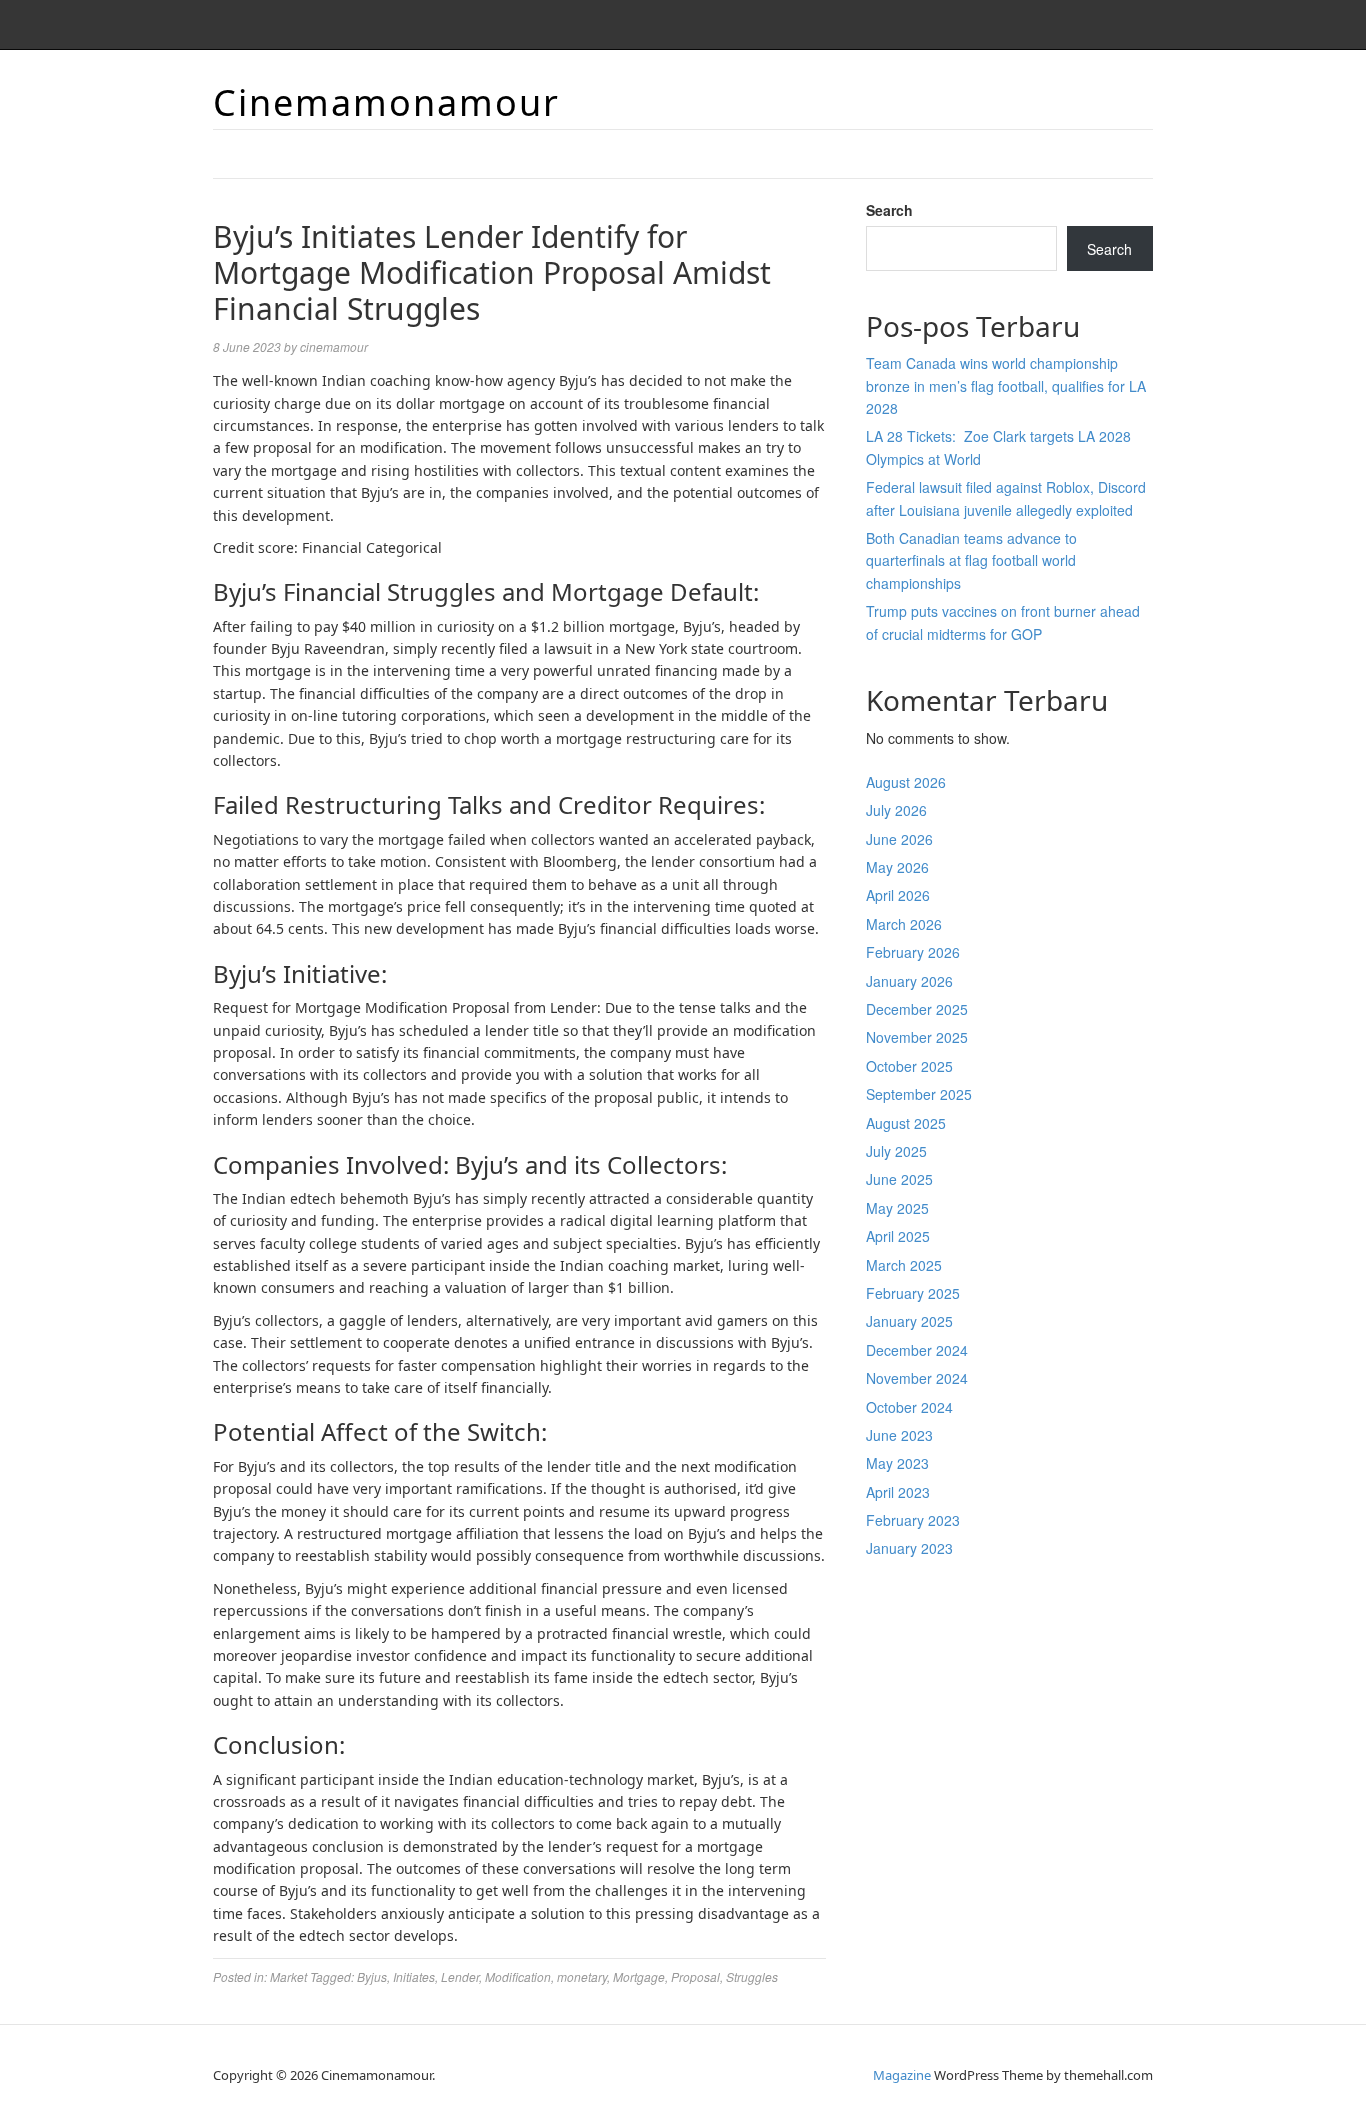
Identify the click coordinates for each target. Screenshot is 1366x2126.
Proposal (695, 1976)
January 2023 (909, 1548)
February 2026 (913, 952)
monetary (582, 1976)
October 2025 (909, 1066)
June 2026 (899, 839)
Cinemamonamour (386, 102)
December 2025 (917, 1009)
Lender (460, 1976)
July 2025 (896, 1151)
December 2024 (917, 1350)
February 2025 (913, 1293)
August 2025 (906, 1123)
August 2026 (906, 782)
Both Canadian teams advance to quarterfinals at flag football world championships (971, 560)
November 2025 (917, 1037)
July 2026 (896, 810)
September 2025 (919, 1094)
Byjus (372, 1976)
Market (288, 1976)
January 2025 (909, 1321)
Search (889, 210)
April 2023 (898, 1492)
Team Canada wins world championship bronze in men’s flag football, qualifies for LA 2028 (1006, 385)
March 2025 (904, 1265)
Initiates (414, 1976)
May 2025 (897, 1208)
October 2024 (909, 1407)
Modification (518, 1976)
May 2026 (897, 867)
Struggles (752, 1976)
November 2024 (917, 1378)
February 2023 (913, 1520)
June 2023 (899, 1435)
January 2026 (909, 981)
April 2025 (898, 1236)
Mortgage (639, 1976)
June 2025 (899, 1179)
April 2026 (898, 895)
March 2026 (904, 924)
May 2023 (897, 1463)
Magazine (902, 2075)
